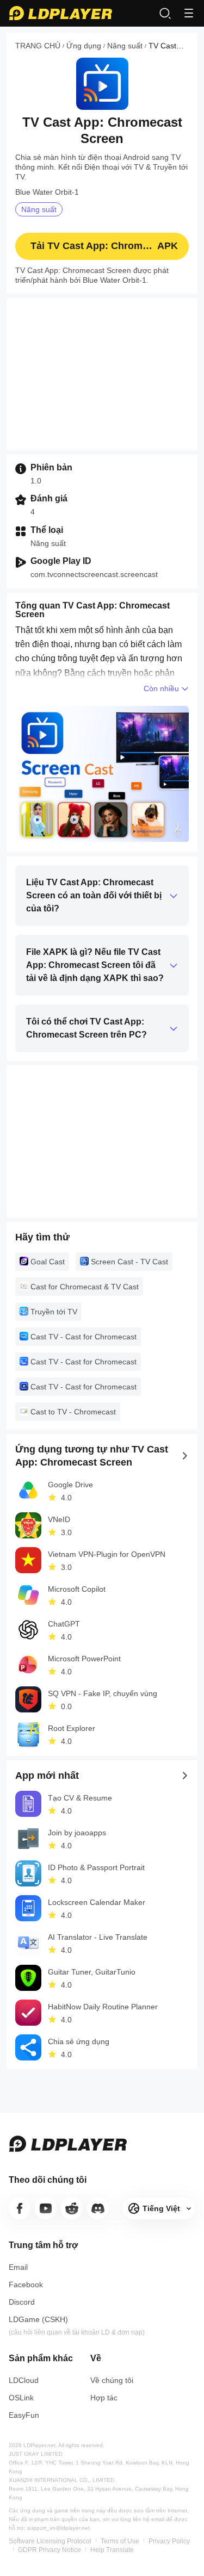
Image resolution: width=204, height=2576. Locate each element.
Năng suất (125, 46)
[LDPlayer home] (60, 13)
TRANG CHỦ (38, 46)
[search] (165, 13)
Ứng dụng (84, 46)
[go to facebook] (20, 2208)
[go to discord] (98, 2208)
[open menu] (189, 13)
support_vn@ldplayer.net (58, 2528)
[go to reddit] (72, 2208)
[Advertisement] (102, 374)
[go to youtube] (46, 2208)
